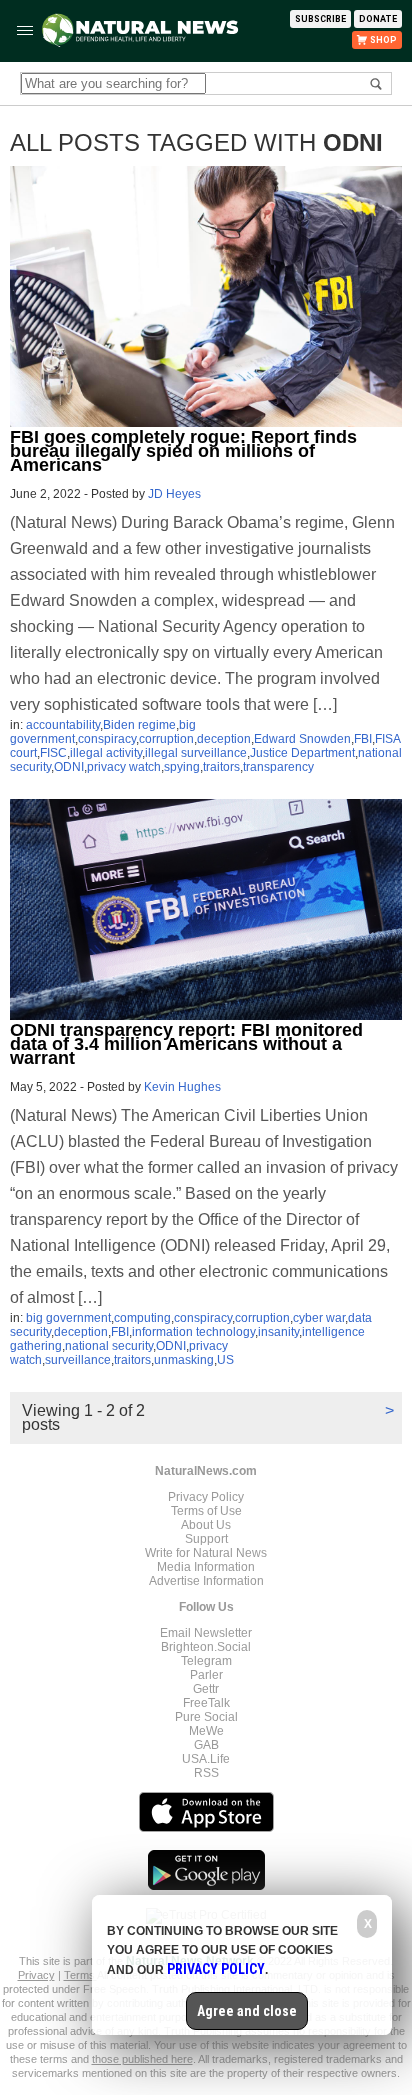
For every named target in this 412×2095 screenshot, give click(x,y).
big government (68, 1318)
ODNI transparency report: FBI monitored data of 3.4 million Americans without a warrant (186, 1044)
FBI (363, 739)
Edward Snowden (302, 739)
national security (109, 1346)
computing (142, 1318)
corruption (166, 739)
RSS (206, 1773)
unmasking (184, 1360)
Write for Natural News (206, 1553)
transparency (278, 767)
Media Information (206, 1567)
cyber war (319, 1318)
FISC (53, 753)
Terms (80, 1975)
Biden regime (139, 725)
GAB (206, 1745)
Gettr (206, 1689)
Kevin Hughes (182, 1087)
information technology (193, 1332)
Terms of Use (206, 1511)
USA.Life (206, 1759)
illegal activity (106, 753)
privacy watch (124, 767)
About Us (206, 1525)
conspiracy (107, 739)
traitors (221, 767)
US (225, 1360)
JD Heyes (174, 494)
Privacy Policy (206, 1497)
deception (224, 739)
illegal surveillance (196, 753)
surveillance (78, 1360)
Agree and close (247, 2011)
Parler (206, 1675)
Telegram (206, 1661)
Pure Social (206, 1717)
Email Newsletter (206, 1633)
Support (206, 1539)
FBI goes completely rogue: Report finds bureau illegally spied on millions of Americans (183, 451)
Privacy (36, 1975)
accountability (63, 725)
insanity (278, 1332)
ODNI (69, 767)
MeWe (206, 1731)
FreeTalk (206, 1703)
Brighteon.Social (206, 1647)
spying (182, 767)
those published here (142, 2059)
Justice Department (302, 753)
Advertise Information (206, 1581)
